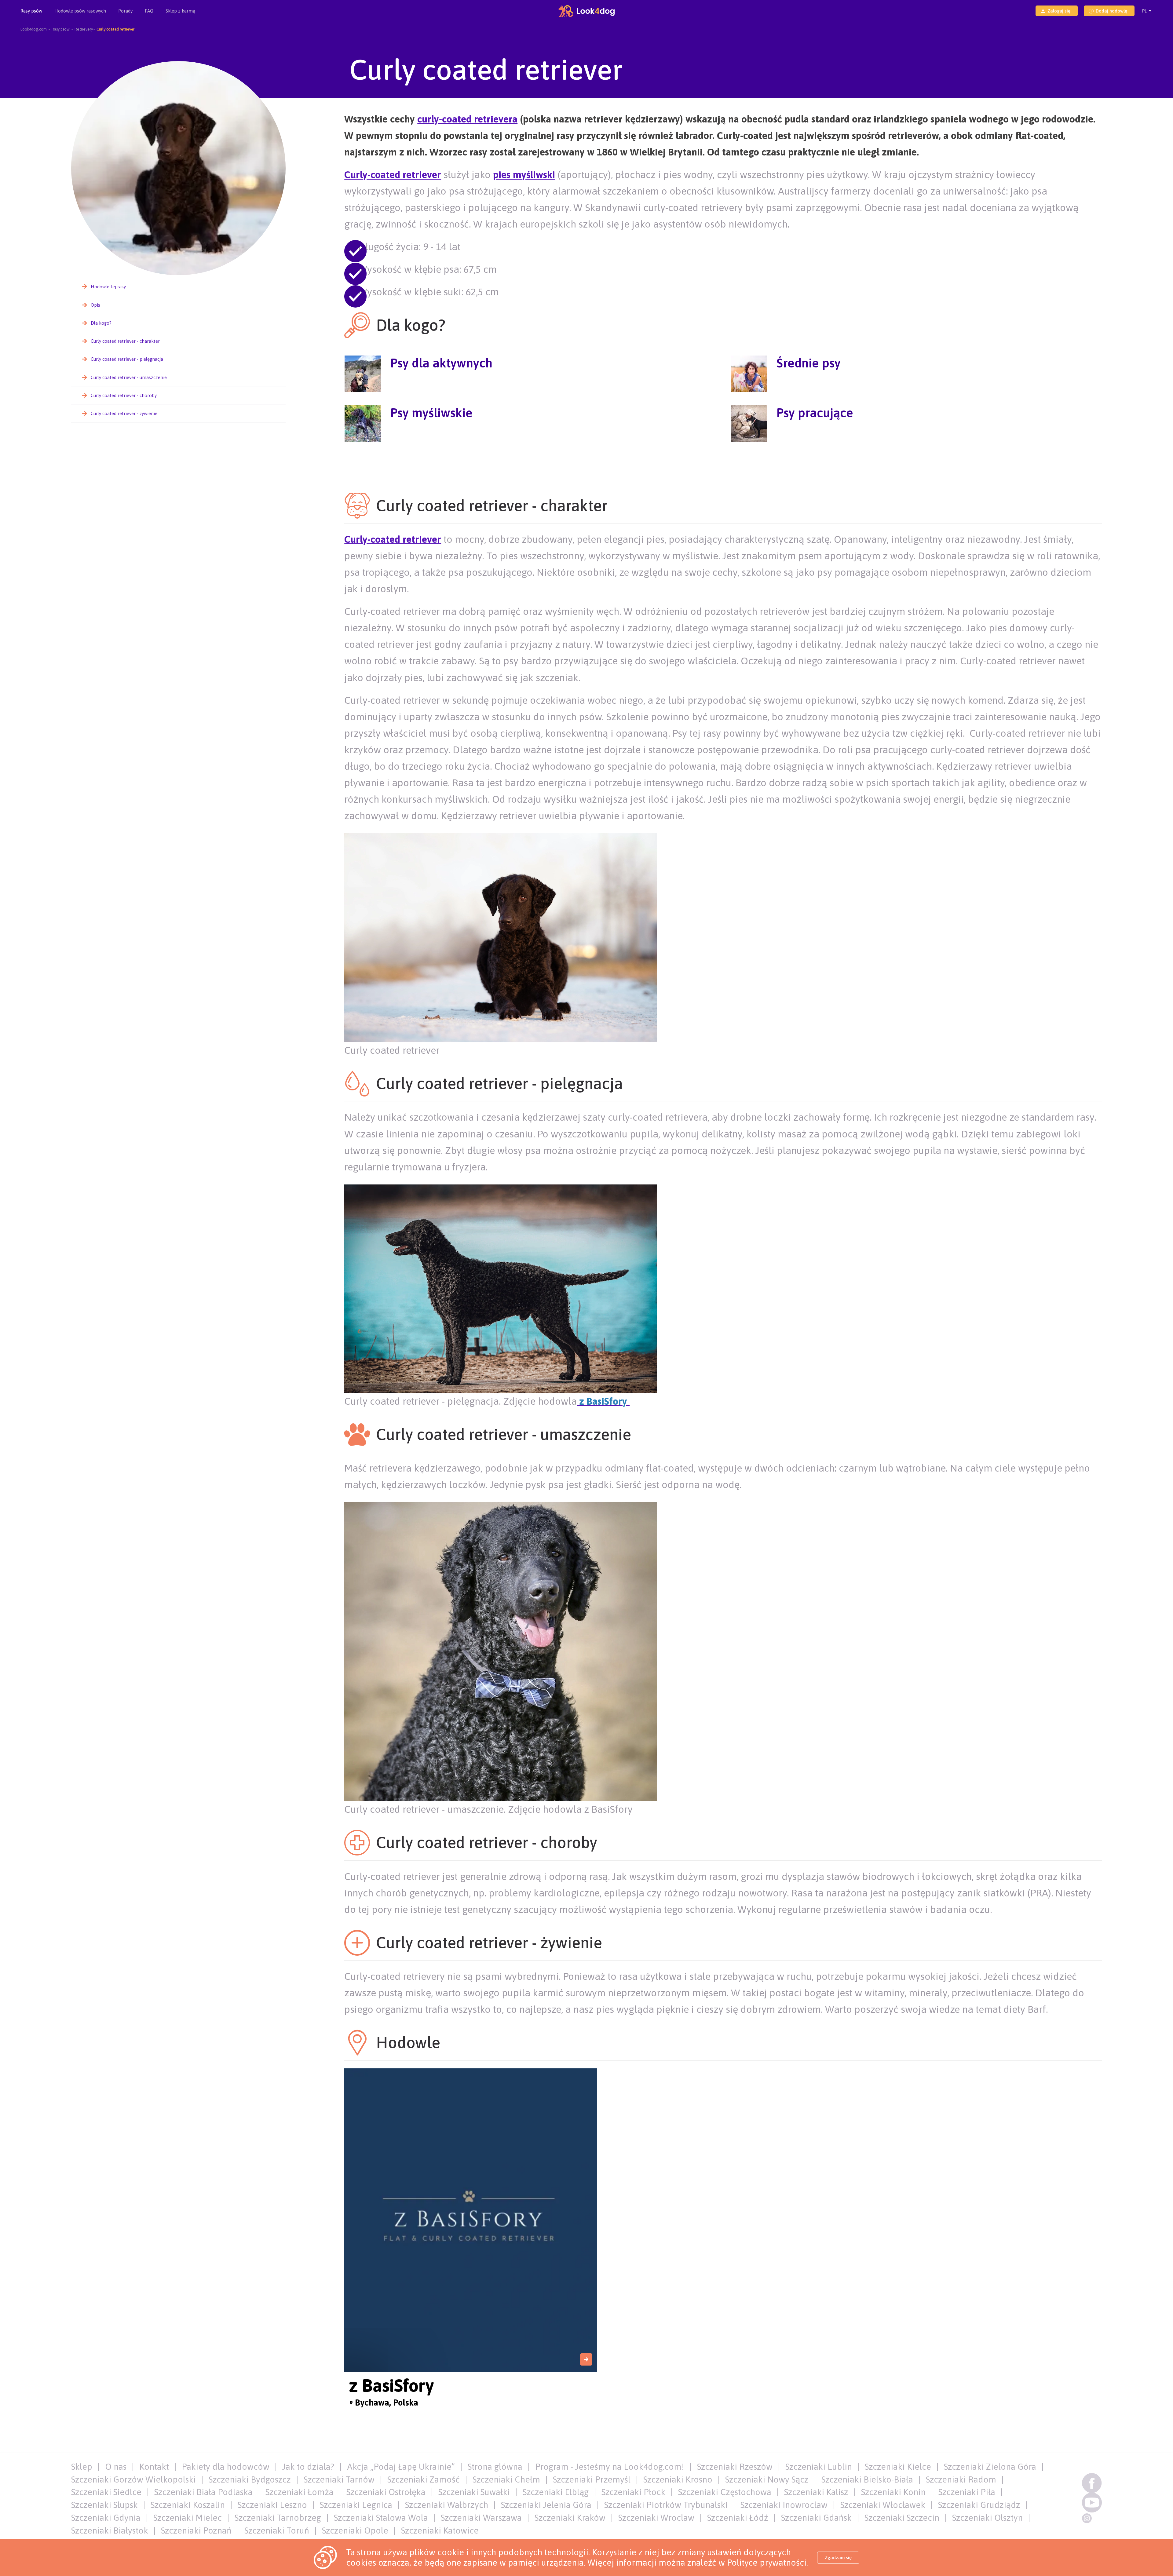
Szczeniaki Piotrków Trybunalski (666, 2505)
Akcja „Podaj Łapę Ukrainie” (401, 2467)
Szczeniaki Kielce (898, 2467)
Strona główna (495, 2467)
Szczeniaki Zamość (424, 2479)
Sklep (82, 2467)
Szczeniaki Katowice (440, 2530)
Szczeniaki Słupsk (104, 2505)
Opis (95, 305)
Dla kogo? (101, 323)
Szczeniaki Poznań (196, 2530)
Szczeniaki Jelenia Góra (546, 2505)
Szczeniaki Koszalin (188, 2505)
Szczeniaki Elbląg (556, 2492)
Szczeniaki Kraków (570, 2518)
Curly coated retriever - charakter (125, 341)
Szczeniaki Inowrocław (784, 2505)
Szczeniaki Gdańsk (816, 2518)
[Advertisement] (723, 468)
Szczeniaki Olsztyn (987, 2518)
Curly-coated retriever (393, 175)
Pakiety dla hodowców (226, 2467)
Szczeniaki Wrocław (656, 2518)
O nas (116, 2467)
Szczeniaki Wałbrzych (447, 2505)
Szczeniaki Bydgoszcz (250, 2479)
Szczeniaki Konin (893, 2492)
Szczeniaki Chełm (506, 2479)
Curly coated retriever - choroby (124, 395)
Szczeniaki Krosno (678, 2479)
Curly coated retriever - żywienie (124, 413)
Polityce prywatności (767, 2563)
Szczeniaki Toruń (277, 2530)
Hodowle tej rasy (108, 287)
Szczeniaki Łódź (738, 2518)
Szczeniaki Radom (961, 2479)
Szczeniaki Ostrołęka (386, 2492)
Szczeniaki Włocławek (883, 2505)
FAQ (149, 11)
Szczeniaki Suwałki (474, 2492)
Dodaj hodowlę (1111, 11)
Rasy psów (31, 11)
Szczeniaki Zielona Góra (990, 2467)
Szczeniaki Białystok (110, 2530)
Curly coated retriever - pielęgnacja (127, 359)
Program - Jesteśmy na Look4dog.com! (610, 2467)
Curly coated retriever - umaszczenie (129, 377)
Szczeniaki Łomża (300, 2492)
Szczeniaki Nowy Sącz (767, 2479)
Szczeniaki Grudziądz (979, 2505)
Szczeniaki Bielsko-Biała (867, 2479)
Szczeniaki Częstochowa (725, 2492)
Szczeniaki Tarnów (339, 2479)
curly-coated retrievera (467, 119)
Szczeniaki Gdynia (106, 2518)
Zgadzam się (838, 2558)
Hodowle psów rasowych (80, 11)
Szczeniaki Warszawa (481, 2518)
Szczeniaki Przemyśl (592, 2479)
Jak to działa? (308, 2467)
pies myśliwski (524, 175)
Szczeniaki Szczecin (902, 2518)
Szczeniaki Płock (633, 2492)
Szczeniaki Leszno (272, 2505)
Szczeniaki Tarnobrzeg (278, 2518)
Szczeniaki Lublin (819, 2467)
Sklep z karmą (180, 11)
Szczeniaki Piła (967, 2492)
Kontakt (154, 2467)
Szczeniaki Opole (355, 2530)
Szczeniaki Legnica (356, 2505)
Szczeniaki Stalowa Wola (381, 2518)
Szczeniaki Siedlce (106, 2492)
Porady (125, 11)
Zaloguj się (1059, 11)
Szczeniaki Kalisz (816, 2492)
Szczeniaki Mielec (188, 2518)
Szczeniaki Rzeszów (735, 2467)
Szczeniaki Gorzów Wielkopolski (133, 2479)
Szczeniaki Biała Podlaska (203, 2492)
